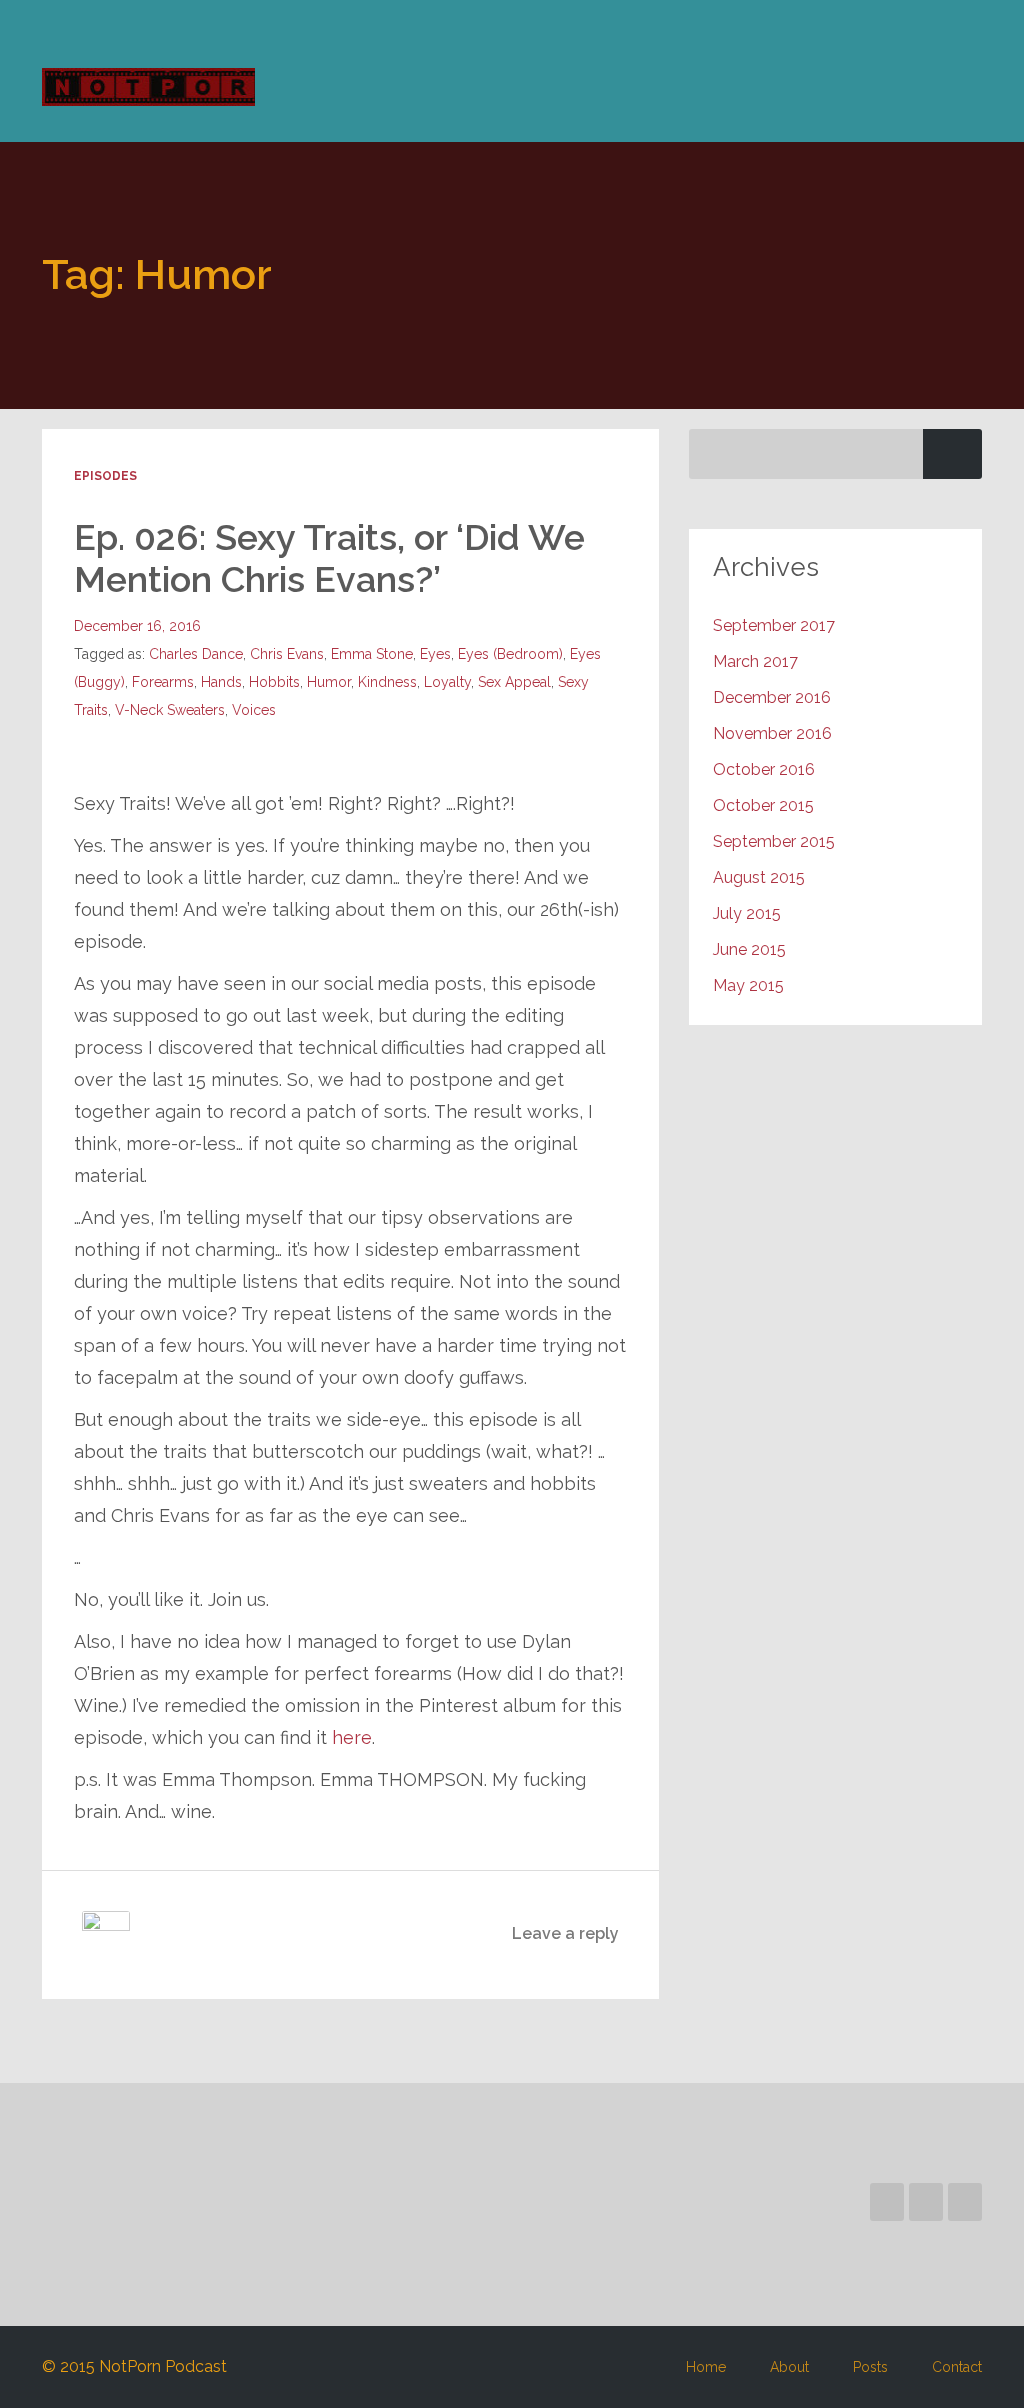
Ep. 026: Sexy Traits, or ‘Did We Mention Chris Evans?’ (329, 558)
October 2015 (763, 805)
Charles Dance (196, 654)
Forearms (163, 682)
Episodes (105, 476)
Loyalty (447, 682)
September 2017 (774, 625)
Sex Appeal (514, 682)
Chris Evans (287, 654)
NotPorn (148, 87)
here (352, 1737)
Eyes (435, 654)
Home (706, 2367)
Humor (329, 682)
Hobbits (274, 682)
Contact (957, 2367)
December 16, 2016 (137, 626)
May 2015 (748, 985)
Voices (254, 710)
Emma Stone (372, 654)
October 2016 (764, 769)
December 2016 (772, 697)
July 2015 (747, 913)
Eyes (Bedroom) (510, 654)
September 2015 (774, 841)
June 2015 (749, 949)
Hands (221, 682)
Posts (870, 2367)
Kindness (387, 682)
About (789, 2367)
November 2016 (772, 733)
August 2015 (759, 877)
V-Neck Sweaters (170, 710)
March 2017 (755, 661)
